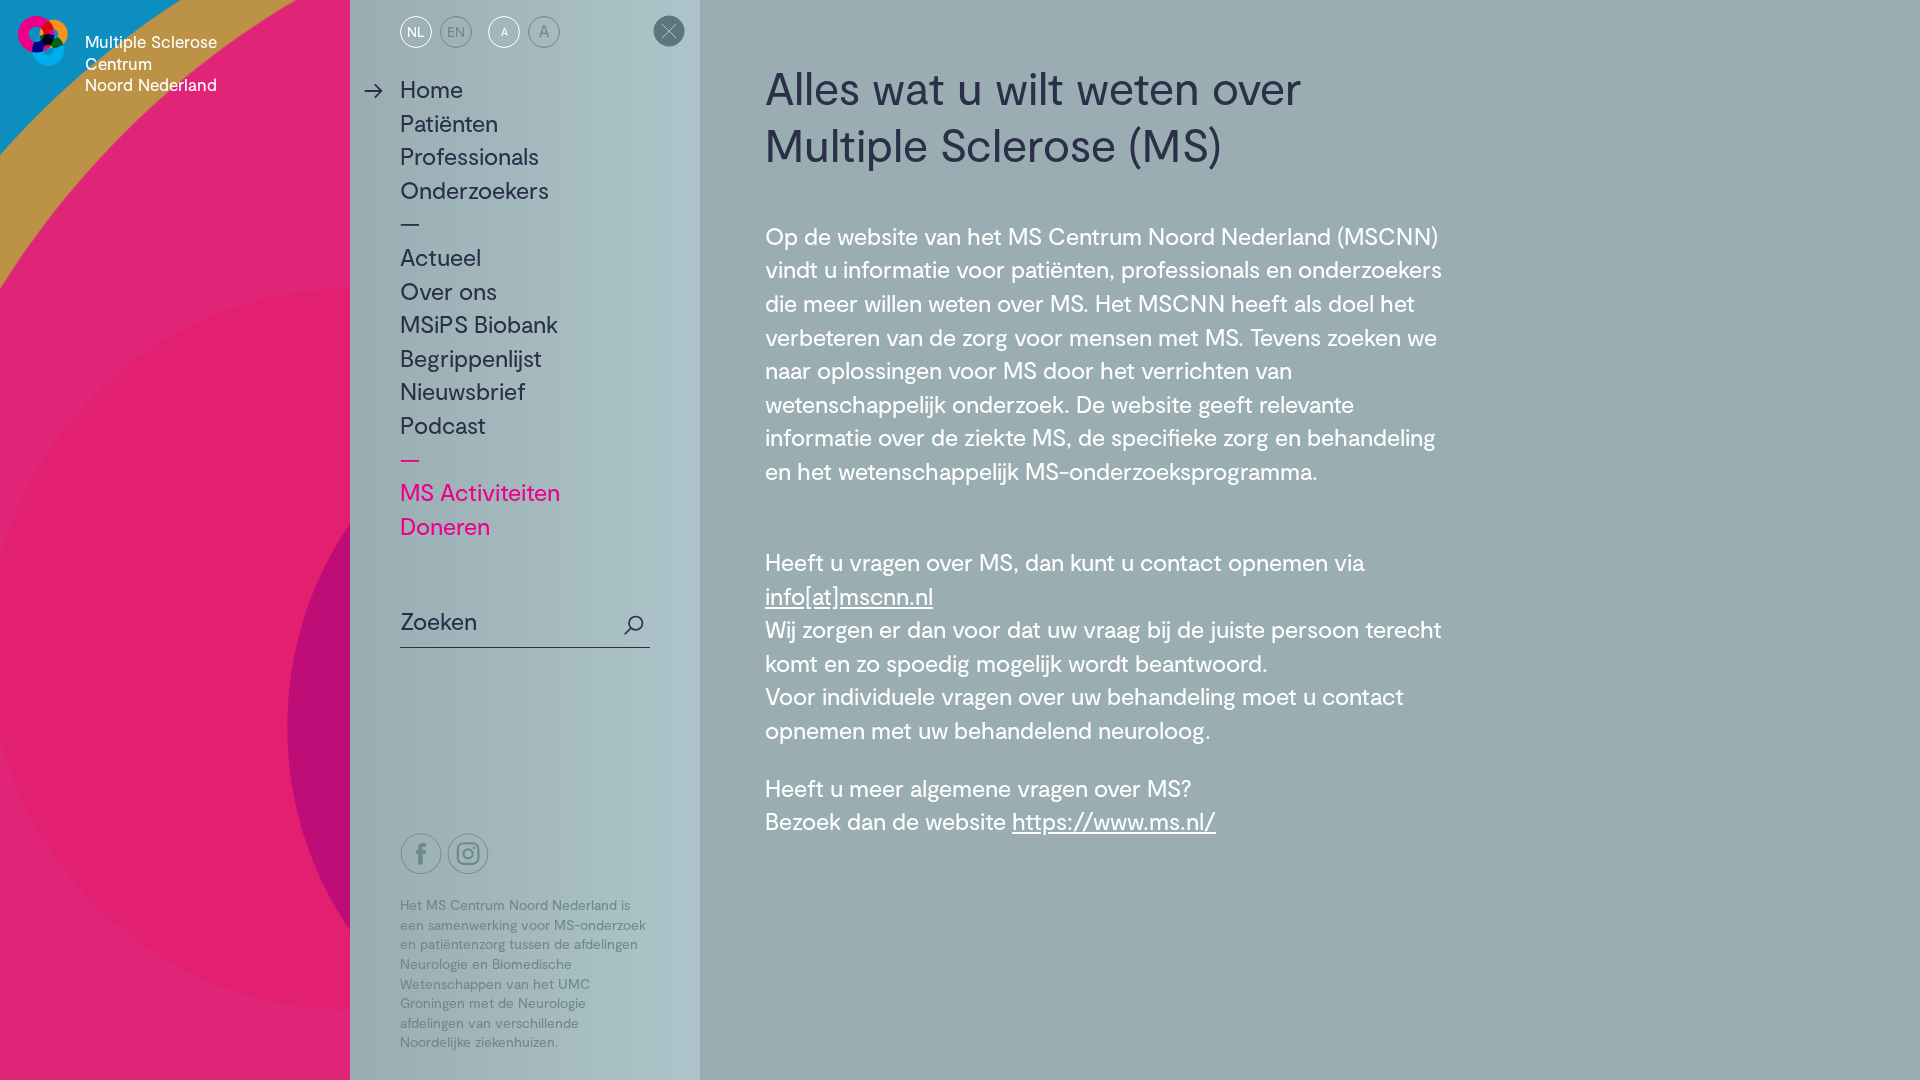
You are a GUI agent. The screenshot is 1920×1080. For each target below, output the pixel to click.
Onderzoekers (474, 189)
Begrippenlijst (471, 357)
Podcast (443, 424)
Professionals (469, 155)
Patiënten (449, 122)
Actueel (440, 256)
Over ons (448, 290)
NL (416, 31)
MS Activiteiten (480, 491)
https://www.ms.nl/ (1114, 820)
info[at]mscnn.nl (849, 595)
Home (431, 88)
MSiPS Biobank (479, 323)
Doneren (445, 525)
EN (456, 31)
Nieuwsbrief (463, 390)
